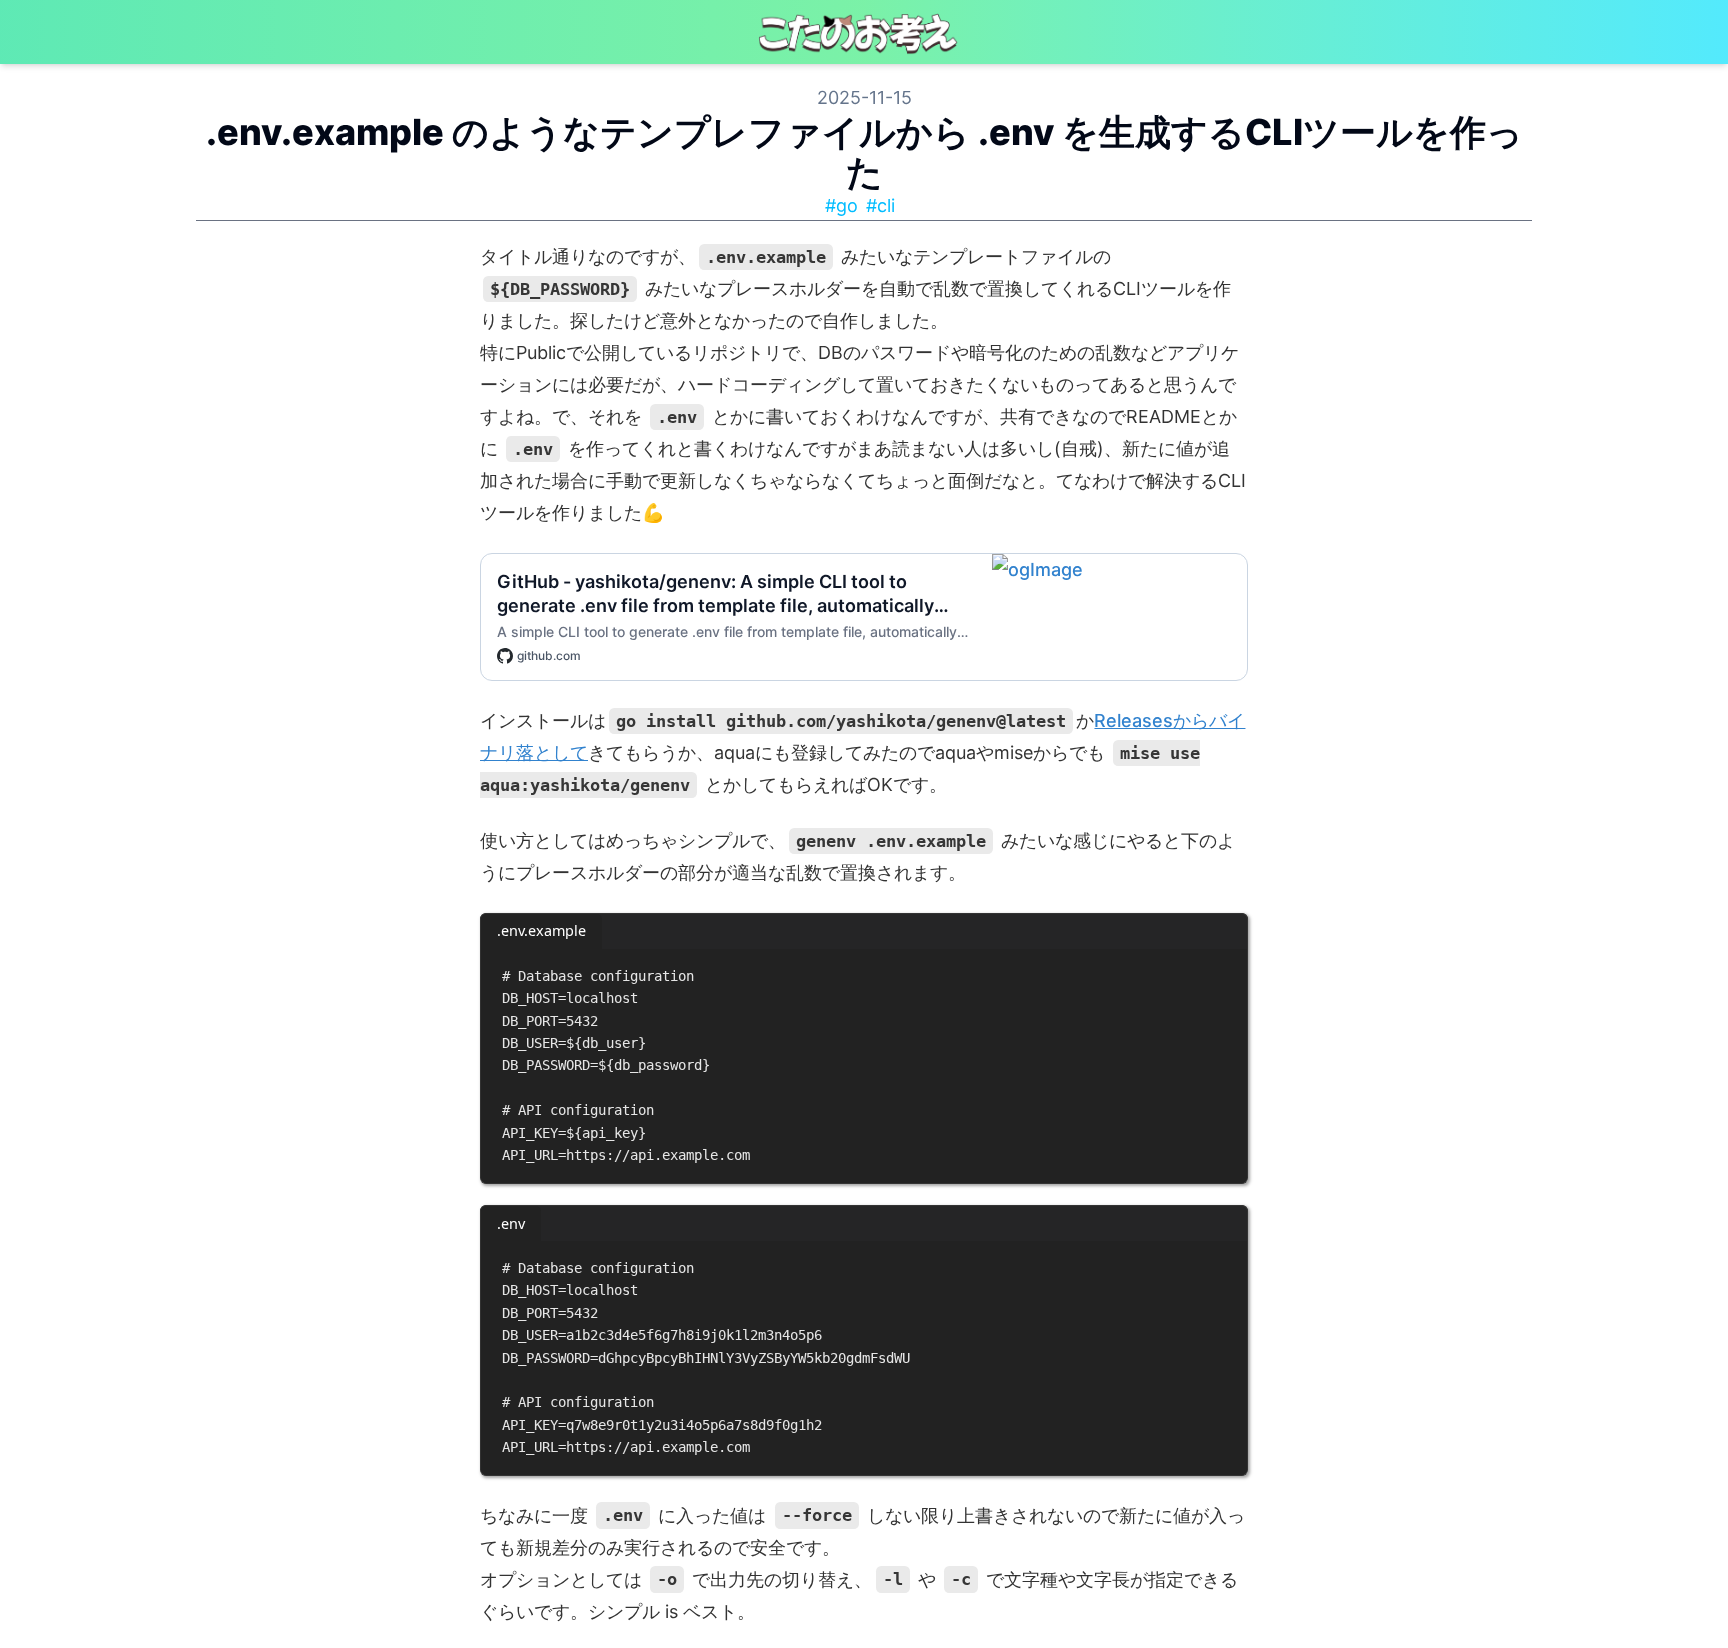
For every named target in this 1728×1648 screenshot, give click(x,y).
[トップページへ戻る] (864, 31)
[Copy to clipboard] (1223, 972)
